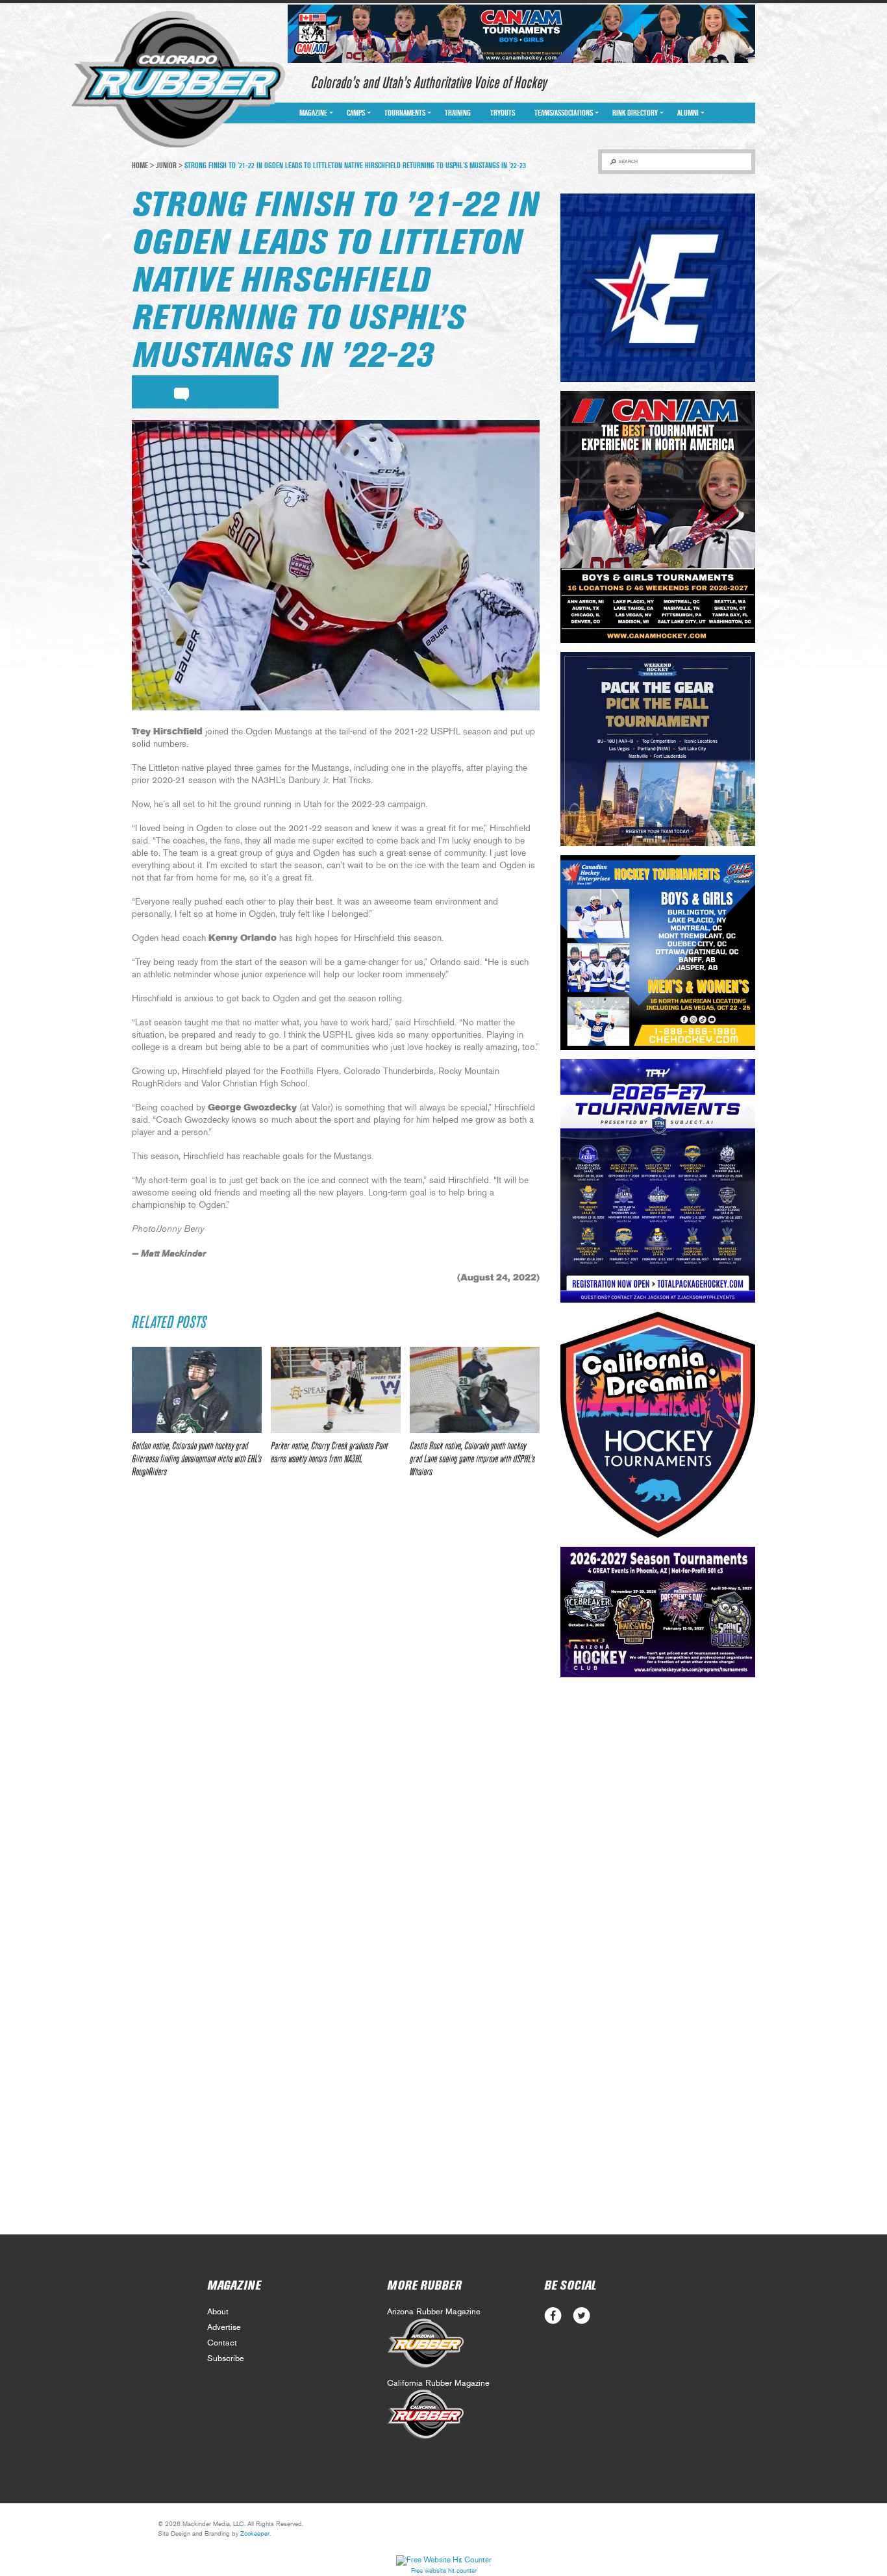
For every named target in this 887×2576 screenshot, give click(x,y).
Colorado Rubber (178, 80)
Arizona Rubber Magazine (434, 2312)
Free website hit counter (444, 2571)
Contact (222, 2343)
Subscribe (226, 2359)
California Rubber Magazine (438, 2383)
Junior (166, 166)
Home (140, 166)
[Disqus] (336, 1681)
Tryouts (503, 113)
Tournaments (405, 113)
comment (181, 392)
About (218, 2312)
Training (458, 113)
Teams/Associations (564, 113)
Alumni (688, 113)
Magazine (313, 113)
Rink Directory (635, 113)
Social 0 (553, 2316)
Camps (356, 113)
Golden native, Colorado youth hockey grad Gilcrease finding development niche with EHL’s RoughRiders (197, 1459)
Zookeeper (255, 2534)
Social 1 (581, 2316)
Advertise (224, 2328)
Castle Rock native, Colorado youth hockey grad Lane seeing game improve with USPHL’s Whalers (472, 1459)
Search (628, 161)
